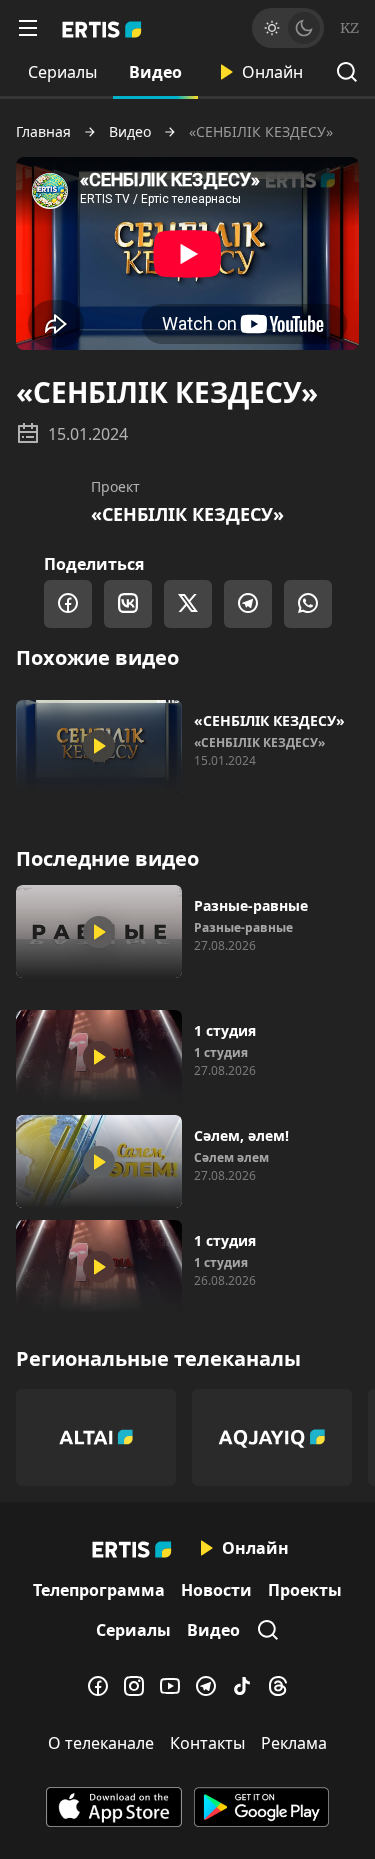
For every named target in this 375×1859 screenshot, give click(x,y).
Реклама (294, 1743)
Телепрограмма (99, 1590)
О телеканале (101, 1743)
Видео (155, 72)
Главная (43, 132)
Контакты (207, 1743)
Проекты (305, 1590)
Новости (216, 1590)
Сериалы (62, 72)
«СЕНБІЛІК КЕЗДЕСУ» (187, 514)
